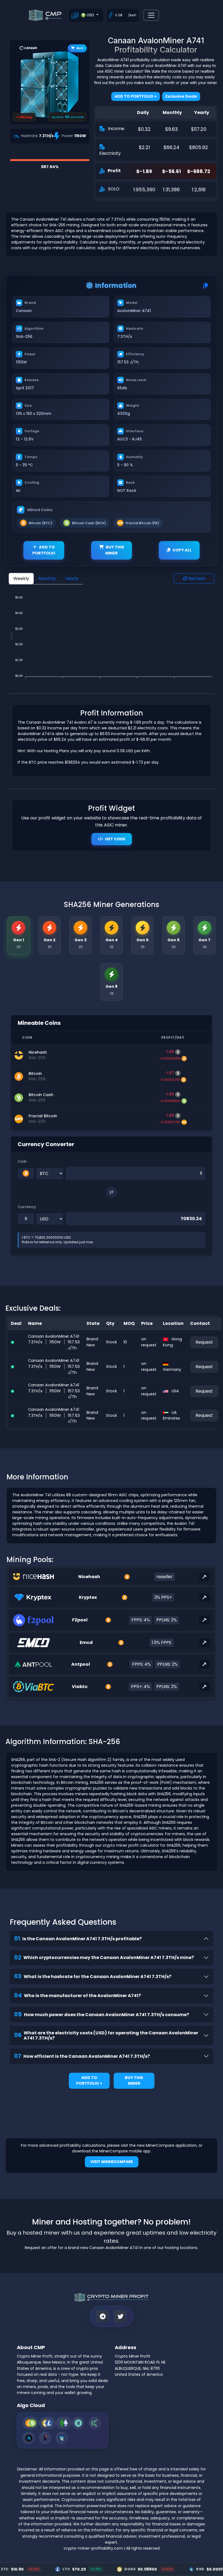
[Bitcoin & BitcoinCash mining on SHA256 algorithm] (31, 2423)
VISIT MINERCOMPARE (112, 2162)
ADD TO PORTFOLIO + (89, 2081)
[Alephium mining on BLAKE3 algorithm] (45, 2438)
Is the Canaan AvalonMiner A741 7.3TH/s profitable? (78, 1938)
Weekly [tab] (21, 579)
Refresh (196, 579)
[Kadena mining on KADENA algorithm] (95, 2423)
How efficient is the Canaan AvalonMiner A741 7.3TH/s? (82, 2056)
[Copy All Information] (205, 286)
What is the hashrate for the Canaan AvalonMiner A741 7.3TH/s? (93, 1976)
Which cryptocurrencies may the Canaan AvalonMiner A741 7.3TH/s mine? (104, 1958)
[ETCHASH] (64, 2423)
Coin (22, 1161)
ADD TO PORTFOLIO (44, 550)
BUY (80, 48)
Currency (27, 1207)
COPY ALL (182, 550)
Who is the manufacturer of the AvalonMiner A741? (78, 1995)
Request (204, 1342)
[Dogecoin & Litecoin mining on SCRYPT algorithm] (47, 2423)
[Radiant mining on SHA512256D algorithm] (62, 2438)
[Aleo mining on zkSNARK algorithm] (29, 2438)
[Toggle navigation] (151, 15)
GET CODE (115, 839)
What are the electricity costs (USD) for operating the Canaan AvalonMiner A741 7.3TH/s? (106, 2035)
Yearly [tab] (72, 579)
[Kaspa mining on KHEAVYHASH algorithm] (78, 2423)
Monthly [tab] (47, 579)
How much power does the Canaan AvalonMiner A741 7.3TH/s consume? (102, 2014)
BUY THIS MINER (115, 550)
